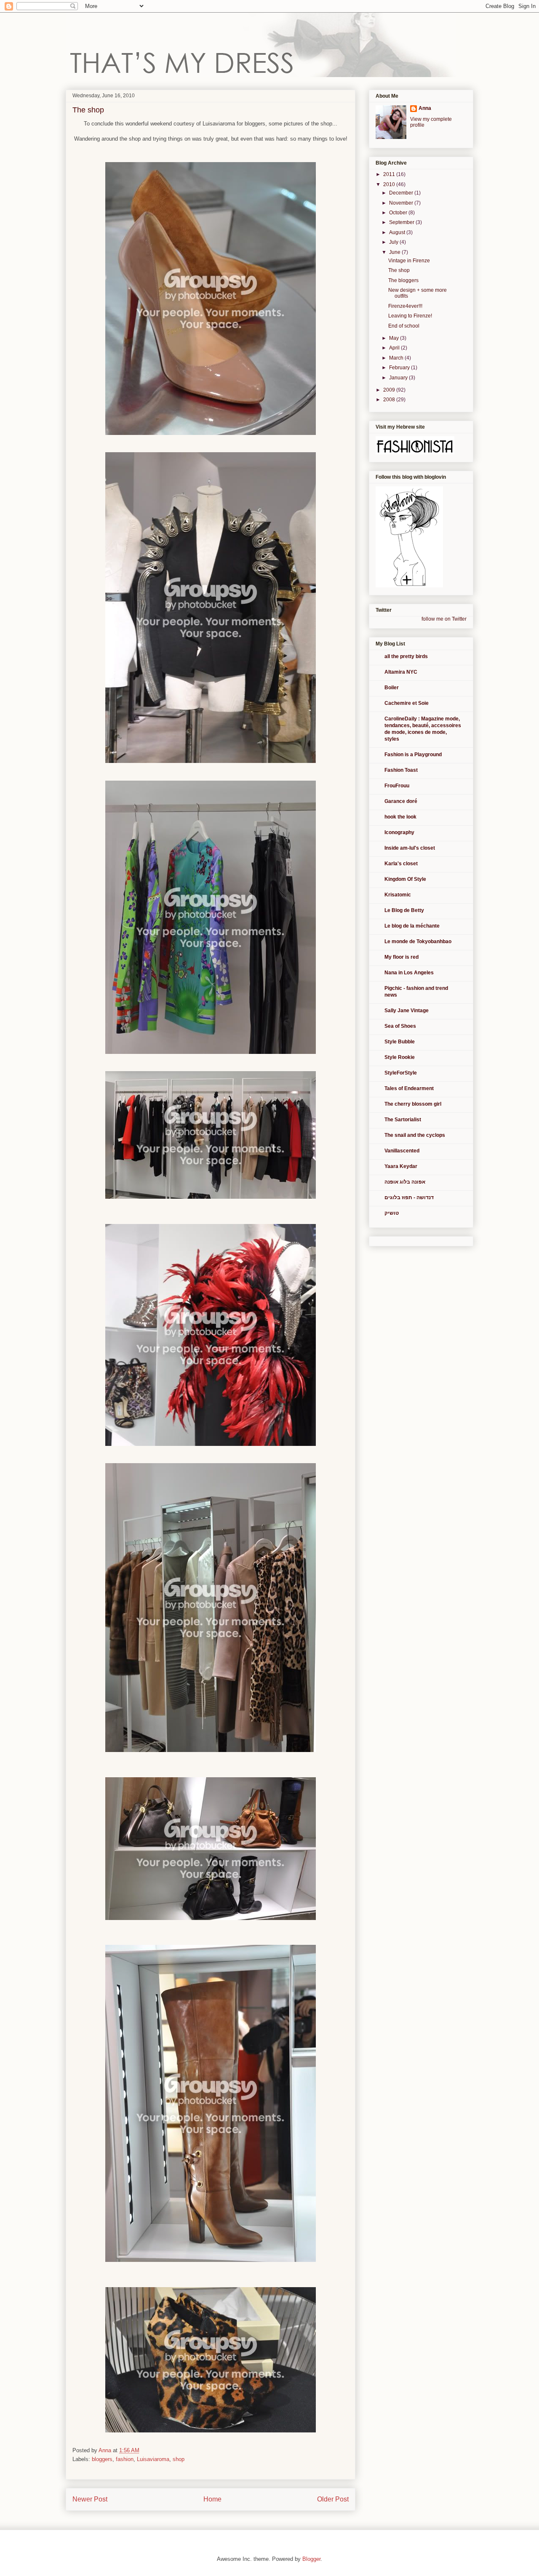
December (402, 193)
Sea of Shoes (400, 1026)
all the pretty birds (406, 656)
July (394, 242)
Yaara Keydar (401, 1166)
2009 (390, 390)
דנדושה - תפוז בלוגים (409, 1197)
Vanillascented (402, 1151)
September (402, 222)
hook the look (400, 817)
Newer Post (90, 2499)
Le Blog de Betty (404, 910)
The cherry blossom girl (413, 1104)
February (400, 368)
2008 (390, 400)
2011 (390, 174)
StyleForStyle (401, 1073)
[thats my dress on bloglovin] (409, 586)
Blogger (311, 2559)
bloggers (102, 2459)
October (399, 213)
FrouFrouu (397, 786)
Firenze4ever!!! (405, 306)
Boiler (392, 688)
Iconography (399, 832)
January (399, 378)
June (395, 252)
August (398, 232)
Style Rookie (400, 1057)
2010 (390, 184)
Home (212, 2499)
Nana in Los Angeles (409, 973)
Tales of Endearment (409, 1088)
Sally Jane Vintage (407, 1011)
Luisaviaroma (153, 2459)
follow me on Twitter (444, 619)
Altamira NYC (401, 672)
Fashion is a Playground (413, 755)
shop (179, 2459)
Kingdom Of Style (405, 879)
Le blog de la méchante (412, 926)
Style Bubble (400, 1042)
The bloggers (403, 280)
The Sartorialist (403, 1120)
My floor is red (402, 957)
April (395, 348)
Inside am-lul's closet (410, 848)
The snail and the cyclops (415, 1135)
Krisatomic (398, 895)
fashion (125, 2459)
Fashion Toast (401, 770)
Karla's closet (401, 864)
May (395, 338)
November (402, 203)
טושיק (392, 1213)
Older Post (333, 2499)
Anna (425, 108)
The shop (399, 270)
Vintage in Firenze (409, 261)
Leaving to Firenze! (410, 316)
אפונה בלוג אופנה (405, 1182)
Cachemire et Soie (407, 703)
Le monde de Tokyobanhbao (418, 941)
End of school (404, 326)
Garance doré (401, 801)
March (397, 358)
